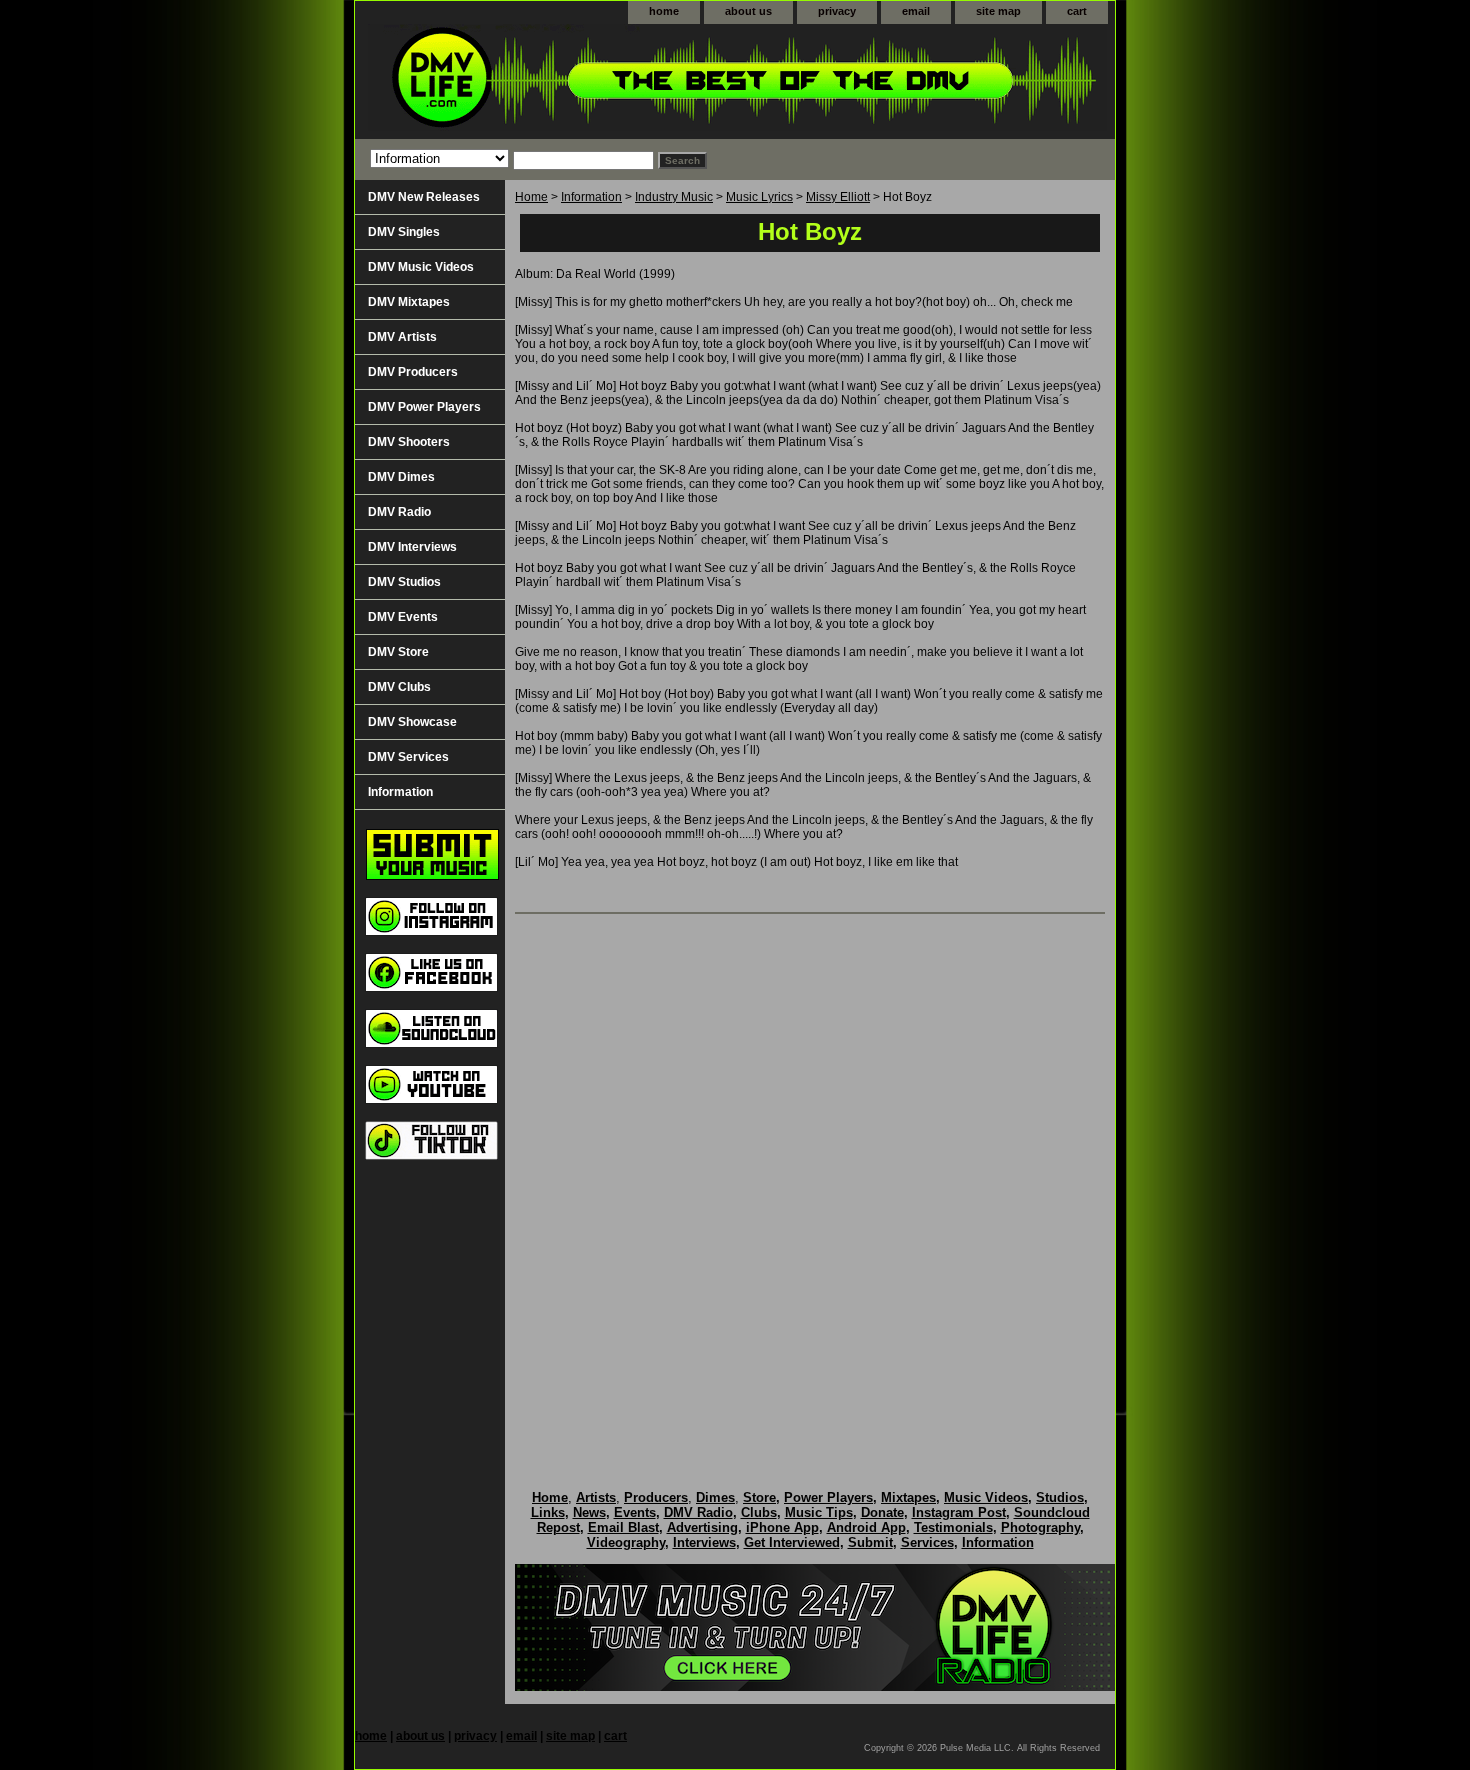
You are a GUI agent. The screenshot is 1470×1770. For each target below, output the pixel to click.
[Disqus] (810, 1181)
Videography (626, 1542)
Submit (870, 1542)
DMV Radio (399, 512)
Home (531, 197)
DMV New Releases (424, 197)
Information (591, 197)
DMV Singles (404, 232)
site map (998, 11)
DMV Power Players (424, 407)
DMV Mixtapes (409, 302)
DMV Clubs (399, 687)
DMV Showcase (412, 722)
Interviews (704, 1542)
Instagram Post (959, 1512)
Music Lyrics (759, 197)
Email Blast (623, 1527)
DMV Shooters (409, 442)
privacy (837, 11)
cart (1077, 11)
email (916, 11)
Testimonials (953, 1527)
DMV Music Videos (421, 267)
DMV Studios (404, 582)
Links (548, 1512)
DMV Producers (413, 372)
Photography (1040, 1527)
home (664, 11)
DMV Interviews (412, 547)
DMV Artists (402, 337)
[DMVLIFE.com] (605, 81)
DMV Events (403, 617)
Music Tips (819, 1512)
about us (748, 11)
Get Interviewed (792, 1542)
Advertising (702, 1527)
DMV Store (398, 652)
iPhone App (782, 1527)
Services (927, 1542)
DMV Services (408, 757)
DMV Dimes (401, 477)
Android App (866, 1527)
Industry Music (674, 197)
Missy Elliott (838, 197)
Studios (1060, 1497)
